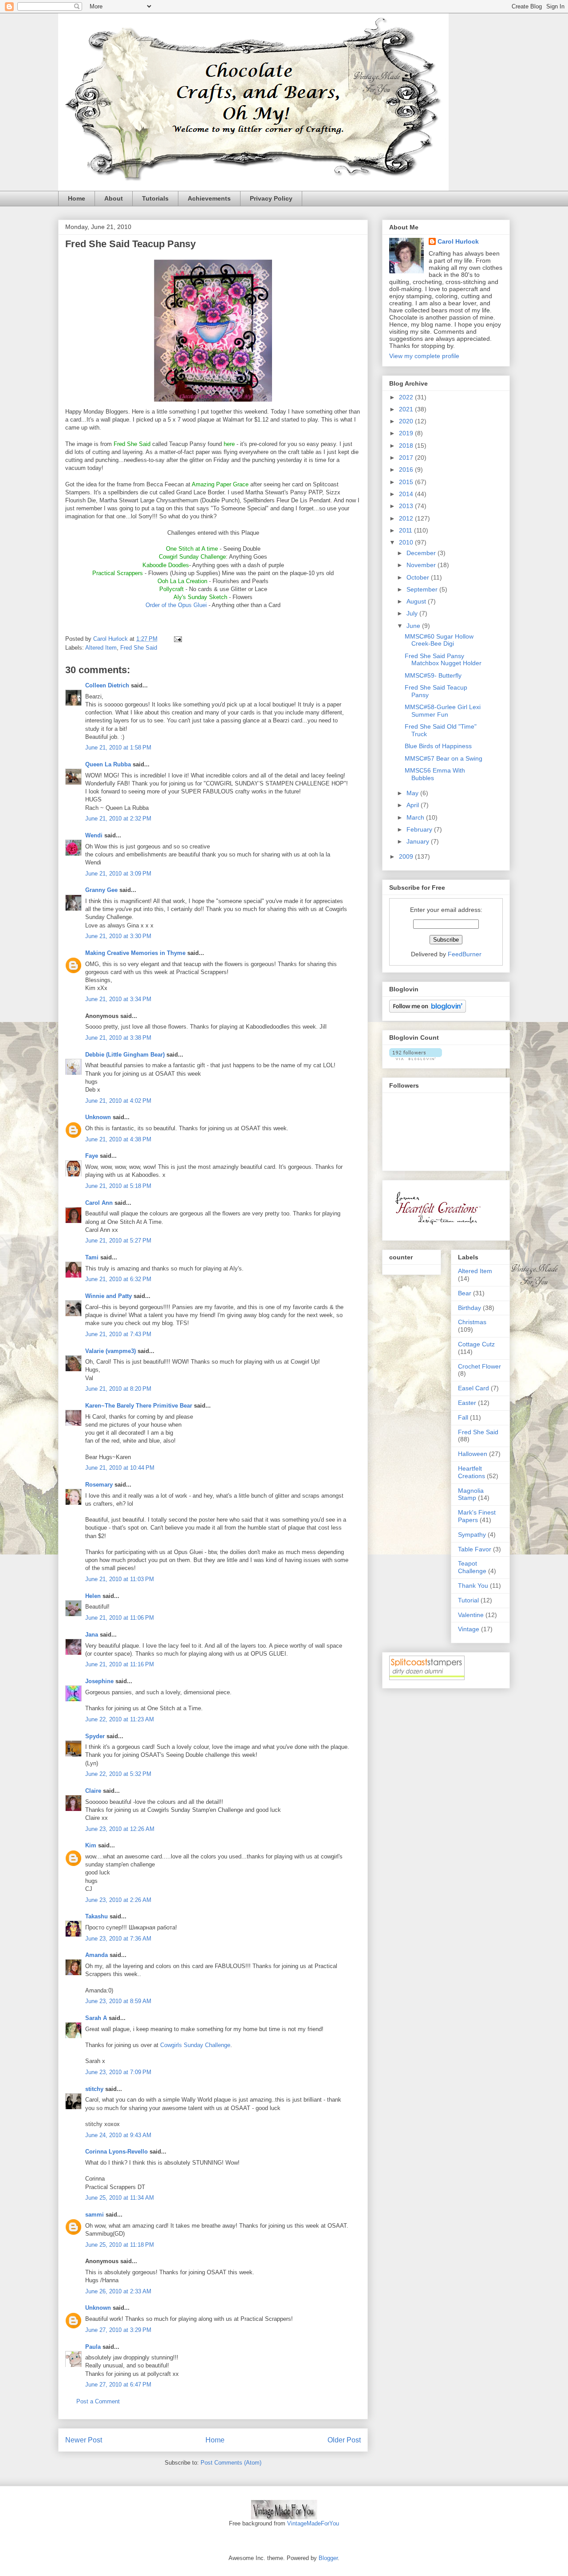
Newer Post (84, 2440)
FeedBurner (465, 954)
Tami (92, 1257)
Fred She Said (139, 648)
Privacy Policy (271, 198)
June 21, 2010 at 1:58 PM (118, 748)
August (417, 601)
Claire (93, 1791)
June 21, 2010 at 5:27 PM (118, 1241)
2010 (407, 542)
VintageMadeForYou (312, 2523)
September (423, 589)
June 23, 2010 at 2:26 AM (118, 1900)
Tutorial (468, 1600)
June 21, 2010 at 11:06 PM (120, 1618)
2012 (407, 518)
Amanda (97, 1955)
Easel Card (473, 1388)
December (422, 553)
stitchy (94, 2089)
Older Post (344, 2440)
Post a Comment (98, 2401)
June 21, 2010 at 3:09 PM (118, 874)
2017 (407, 458)
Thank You (473, 1586)
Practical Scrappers (118, 573)
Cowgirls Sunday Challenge (195, 2045)
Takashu (97, 1916)
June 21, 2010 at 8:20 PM (118, 1389)
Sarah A (96, 2018)
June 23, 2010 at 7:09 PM (118, 2072)
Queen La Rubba (108, 764)
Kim (91, 1845)
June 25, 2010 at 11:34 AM (120, 2198)
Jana (92, 1635)
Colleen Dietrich (107, 685)
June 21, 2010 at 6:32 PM (118, 1279)
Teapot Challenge (472, 1567)
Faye (92, 1156)
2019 (407, 433)
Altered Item (101, 648)
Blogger (328, 2558)
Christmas (472, 1322)
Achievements (209, 198)
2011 (406, 530)
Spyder (95, 1736)
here (229, 444)
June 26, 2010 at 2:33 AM (118, 2291)
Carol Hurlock (458, 241)
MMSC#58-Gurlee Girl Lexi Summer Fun (443, 711)
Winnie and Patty (108, 1296)
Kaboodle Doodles (166, 565)
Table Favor (475, 1549)
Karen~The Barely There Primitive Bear (139, 1406)
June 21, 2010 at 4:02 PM (118, 1101)
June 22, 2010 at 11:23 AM (120, 1719)
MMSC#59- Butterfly (433, 675)
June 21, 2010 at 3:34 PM (118, 999)
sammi (95, 2215)
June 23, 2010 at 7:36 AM (118, 1939)
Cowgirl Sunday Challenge (192, 557)
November (422, 565)
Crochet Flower (479, 1366)
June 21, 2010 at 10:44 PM (120, 1468)
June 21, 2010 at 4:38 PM (118, 1139)
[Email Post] (177, 639)
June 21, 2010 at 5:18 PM (118, 1186)
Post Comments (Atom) (231, 2463)
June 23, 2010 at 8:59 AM (118, 2001)
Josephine (99, 1681)
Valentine (471, 1615)
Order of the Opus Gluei (177, 605)
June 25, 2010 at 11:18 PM (120, 2245)
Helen (93, 1596)
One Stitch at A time (192, 549)
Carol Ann (99, 1203)
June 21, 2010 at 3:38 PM (118, 1038)
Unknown (98, 1117)
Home (77, 198)
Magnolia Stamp (471, 1494)
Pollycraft (172, 589)
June (414, 626)
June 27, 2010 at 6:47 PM (118, 2385)
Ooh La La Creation (182, 581)
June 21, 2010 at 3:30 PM (118, 936)
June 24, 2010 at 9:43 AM (118, 2135)
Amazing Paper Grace (220, 484)
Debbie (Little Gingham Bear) (125, 1055)
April (414, 805)
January (419, 841)
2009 (407, 856)
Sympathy (472, 1535)
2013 (407, 506)
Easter (467, 1403)
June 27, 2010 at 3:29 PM (118, 2330)
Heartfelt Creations (471, 1472)
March (416, 817)
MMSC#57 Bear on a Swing (444, 758)
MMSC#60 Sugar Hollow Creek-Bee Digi (439, 640)
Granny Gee (101, 890)
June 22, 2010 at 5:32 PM (118, 1774)
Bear (465, 1293)
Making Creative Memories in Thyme (135, 953)
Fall (463, 1417)
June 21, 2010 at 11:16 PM (120, 1664)
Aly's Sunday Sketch (200, 597)
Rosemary (99, 1485)
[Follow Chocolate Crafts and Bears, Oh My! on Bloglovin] (428, 1010)
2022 (407, 397)
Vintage (469, 1629)
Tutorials (155, 198)
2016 (407, 469)
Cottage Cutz (476, 1344)
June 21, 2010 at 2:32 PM (118, 819)
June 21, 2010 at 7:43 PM (118, 1334)
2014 (407, 494)
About (114, 198)
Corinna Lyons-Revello (116, 2152)
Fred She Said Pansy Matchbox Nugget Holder (443, 660)
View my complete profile (424, 356)
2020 (407, 421)
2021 (407, 409)
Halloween (473, 1454)
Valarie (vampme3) (110, 1351)
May (413, 793)
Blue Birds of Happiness (438, 746)
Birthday (469, 1308)
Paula (93, 2347)
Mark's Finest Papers (477, 1516)
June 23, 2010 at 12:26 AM (120, 1829)
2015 (407, 482)
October (419, 577)
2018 (407, 446)
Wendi (94, 835)
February (420, 829)
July (413, 613)
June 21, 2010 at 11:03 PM (120, 1579)
